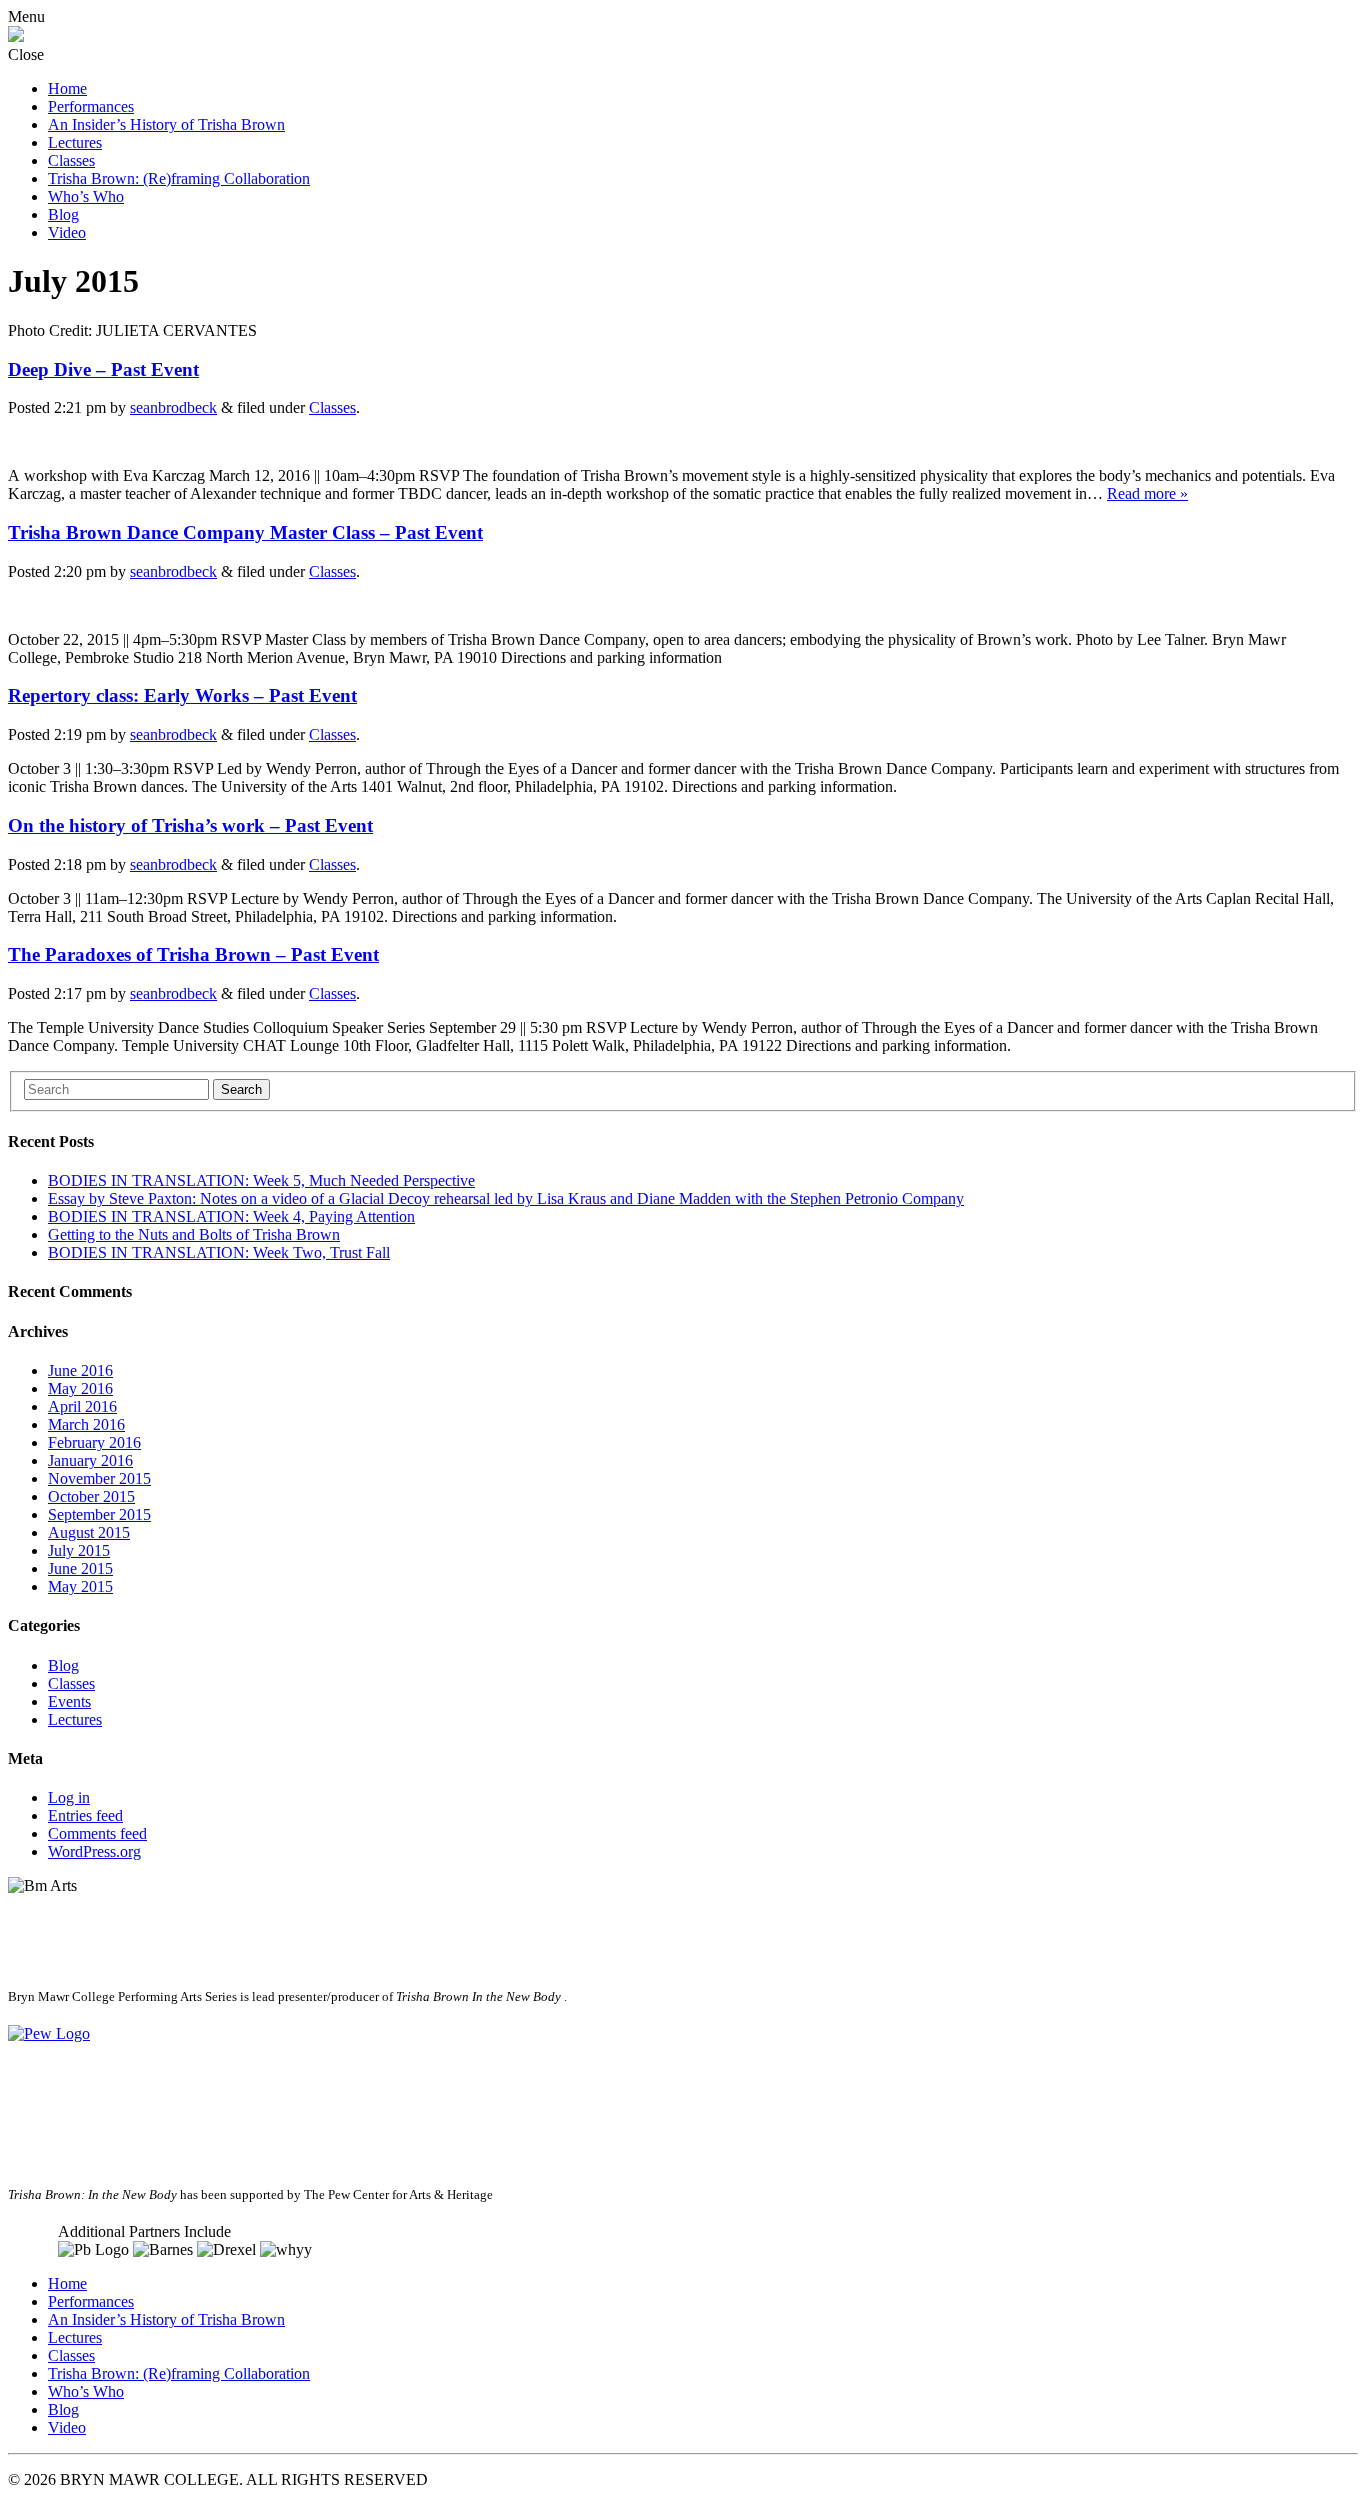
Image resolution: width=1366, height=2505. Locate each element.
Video (67, 232)
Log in (69, 1797)
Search (241, 1089)
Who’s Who (86, 196)
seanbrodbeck (173, 407)
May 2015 (80, 1586)
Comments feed (97, 1833)
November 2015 (99, 1478)
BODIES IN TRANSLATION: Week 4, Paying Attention (231, 1216)
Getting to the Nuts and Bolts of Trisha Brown (194, 1234)
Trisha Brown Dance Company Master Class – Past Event (245, 532)
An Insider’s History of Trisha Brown (166, 124)
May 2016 (80, 1388)
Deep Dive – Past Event (103, 369)
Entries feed (85, 1815)
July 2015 (79, 1550)
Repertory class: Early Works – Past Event (182, 695)
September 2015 (99, 1514)
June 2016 (80, 1370)
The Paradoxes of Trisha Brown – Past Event (193, 954)
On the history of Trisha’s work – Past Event (190, 825)
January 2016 (90, 1460)
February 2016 (94, 1442)
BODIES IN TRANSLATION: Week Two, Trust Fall (219, 1252)
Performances (91, 106)
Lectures (75, 142)
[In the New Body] (16, 36)
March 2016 (86, 1424)
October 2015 (91, 1496)
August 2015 (89, 1532)
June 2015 (80, 1568)
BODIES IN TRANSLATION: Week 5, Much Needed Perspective (261, 1180)
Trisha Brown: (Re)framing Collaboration (179, 178)
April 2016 (82, 1406)
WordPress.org (94, 1851)
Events (69, 1701)
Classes (71, 160)
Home (67, 88)
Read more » (1147, 493)
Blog (63, 214)
